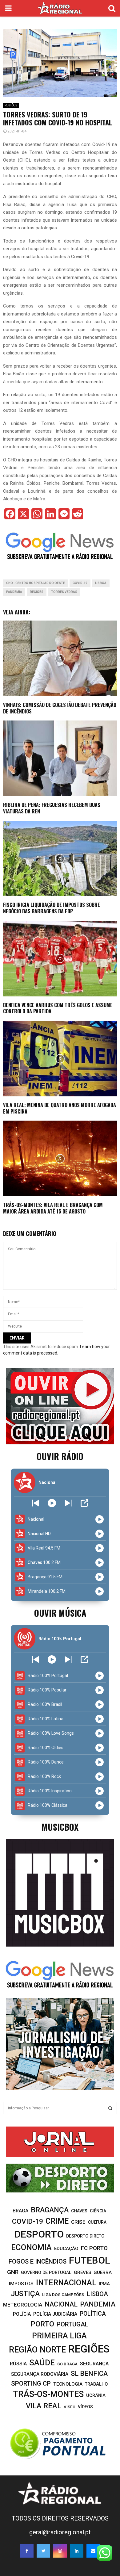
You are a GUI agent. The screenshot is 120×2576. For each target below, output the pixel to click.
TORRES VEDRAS (64, 592)
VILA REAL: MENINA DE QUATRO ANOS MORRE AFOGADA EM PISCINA (60, 1108)
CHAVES (79, 2211)
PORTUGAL (72, 2324)
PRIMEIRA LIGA (59, 2336)
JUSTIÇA (25, 2294)
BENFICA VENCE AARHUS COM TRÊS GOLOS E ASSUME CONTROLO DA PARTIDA (58, 1008)
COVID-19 (80, 583)
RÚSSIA (18, 2364)
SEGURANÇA (94, 2364)
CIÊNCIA (98, 2211)
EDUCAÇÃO (66, 2249)
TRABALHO (96, 2384)
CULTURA (97, 2222)
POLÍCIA (22, 2314)
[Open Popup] (84, 1503)
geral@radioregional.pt (60, 2532)
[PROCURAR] (110, 2108)
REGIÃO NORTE (37, 2350)
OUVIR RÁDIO (60, 1456)
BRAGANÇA (50, 2210)
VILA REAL (44, 2406)
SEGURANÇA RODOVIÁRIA (40, 2374)
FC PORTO (94, 2248)
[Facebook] (27, 2551)
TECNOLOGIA (68, 2384)
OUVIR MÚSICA (60, 1613)
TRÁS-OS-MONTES (48, 2394)
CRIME (57, 2221)
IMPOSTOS (21, 2284)
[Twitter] (43, 2551)
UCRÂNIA (96, 2395)
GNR (13, 2272)
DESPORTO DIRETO (85, 2236)
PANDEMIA (14, 592)
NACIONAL (61, 2304)
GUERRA (103, 2272)
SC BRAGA (67, 2364)
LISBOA (101, 583)
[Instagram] (60, 2551)
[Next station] (36, 1503)
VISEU (70, 2407)
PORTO (42, 2324)
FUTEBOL (90, 2260)
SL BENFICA (89, 2373)
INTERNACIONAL (66, 2283)
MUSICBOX (60, 1827)
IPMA (104, 2284)
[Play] (52, 1503)
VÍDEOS (85, 2407)
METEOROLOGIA (23, 2305)
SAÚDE (42, 2363)
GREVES (82, 2272)
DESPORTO (39, 2234)
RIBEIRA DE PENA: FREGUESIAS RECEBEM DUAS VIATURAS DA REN (52, 808)
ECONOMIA (31, 2247)
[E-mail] (93, 2551)
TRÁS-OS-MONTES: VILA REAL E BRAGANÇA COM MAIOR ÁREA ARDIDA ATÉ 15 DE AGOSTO (53, 1208)
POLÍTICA (93, 2314)
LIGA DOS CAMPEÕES (63, 2295)
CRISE (78, 2222)
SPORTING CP (31, 2383)
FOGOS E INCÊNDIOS (38, 2261)
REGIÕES (11, 105)
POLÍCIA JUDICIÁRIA (55, 2314)
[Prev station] (68, 1503)
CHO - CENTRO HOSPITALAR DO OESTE (36, 583)
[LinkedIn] (77, 2551)
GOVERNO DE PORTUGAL (46, 2272)
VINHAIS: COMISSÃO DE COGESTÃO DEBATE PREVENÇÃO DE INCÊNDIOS (60, 708)
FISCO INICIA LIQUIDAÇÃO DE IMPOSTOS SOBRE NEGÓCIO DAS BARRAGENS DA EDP (52, 908)
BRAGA (20, 2211)
